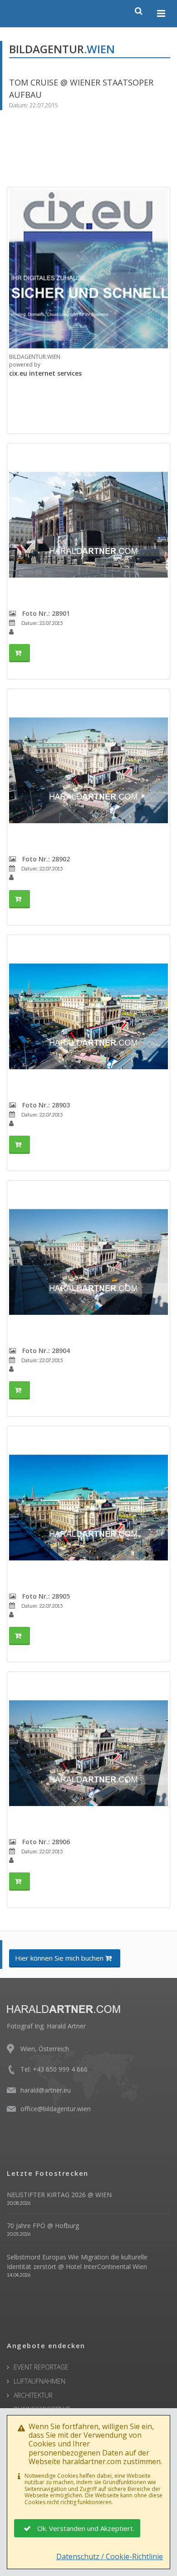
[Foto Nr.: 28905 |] (88, 1508)
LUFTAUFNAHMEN (39, 2381)
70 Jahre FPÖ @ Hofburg (43, 2226)
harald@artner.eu (46, 2090)
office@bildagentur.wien (56, 2109)
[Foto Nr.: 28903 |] (88, 1016)
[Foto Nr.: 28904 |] (88, 1262)
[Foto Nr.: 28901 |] (88, 525)
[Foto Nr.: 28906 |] (88, 1753)
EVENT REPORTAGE (41, 2367)
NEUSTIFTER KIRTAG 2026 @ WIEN (59, 2195)
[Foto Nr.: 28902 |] (88, 770)
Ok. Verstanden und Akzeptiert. (86, 2528)
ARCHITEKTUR (33, 2395)
